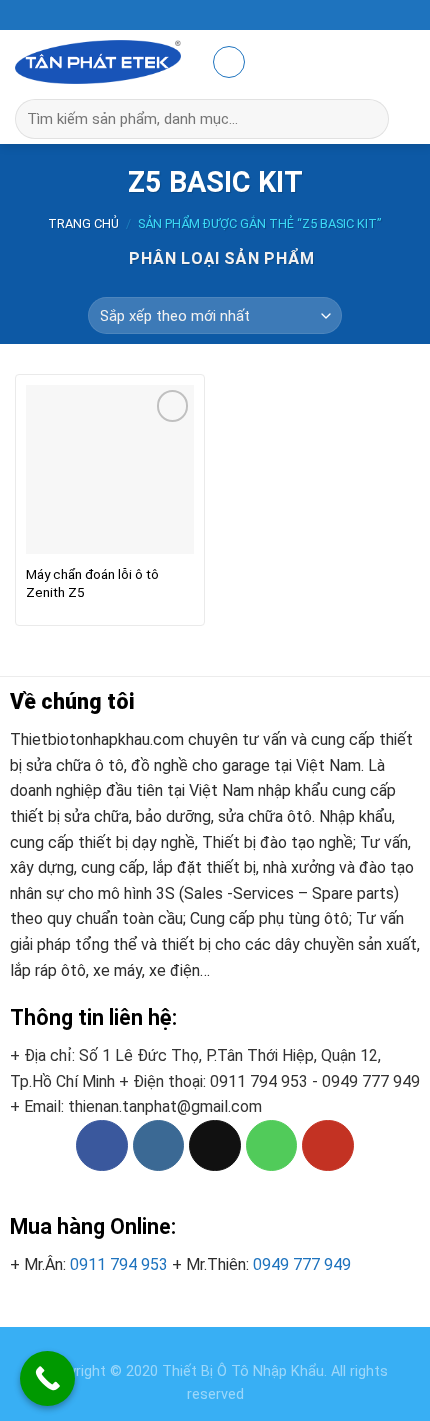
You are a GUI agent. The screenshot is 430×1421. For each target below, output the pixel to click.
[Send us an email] (215, 1146)
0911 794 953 (119, 1264)
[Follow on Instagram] (159, 1146)
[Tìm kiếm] (382, 119)
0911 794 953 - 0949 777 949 (315, 1081)
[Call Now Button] (47, 1378)
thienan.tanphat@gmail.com (165, 1106)
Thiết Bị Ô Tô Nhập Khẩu (243, 1371)
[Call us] (272, 1146)
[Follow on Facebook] (102, 1146)
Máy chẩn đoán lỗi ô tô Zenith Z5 (92, 583)
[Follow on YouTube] (328, 1146)
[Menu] (229, 62)
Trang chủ (83, 223)
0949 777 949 (302, 1264)
